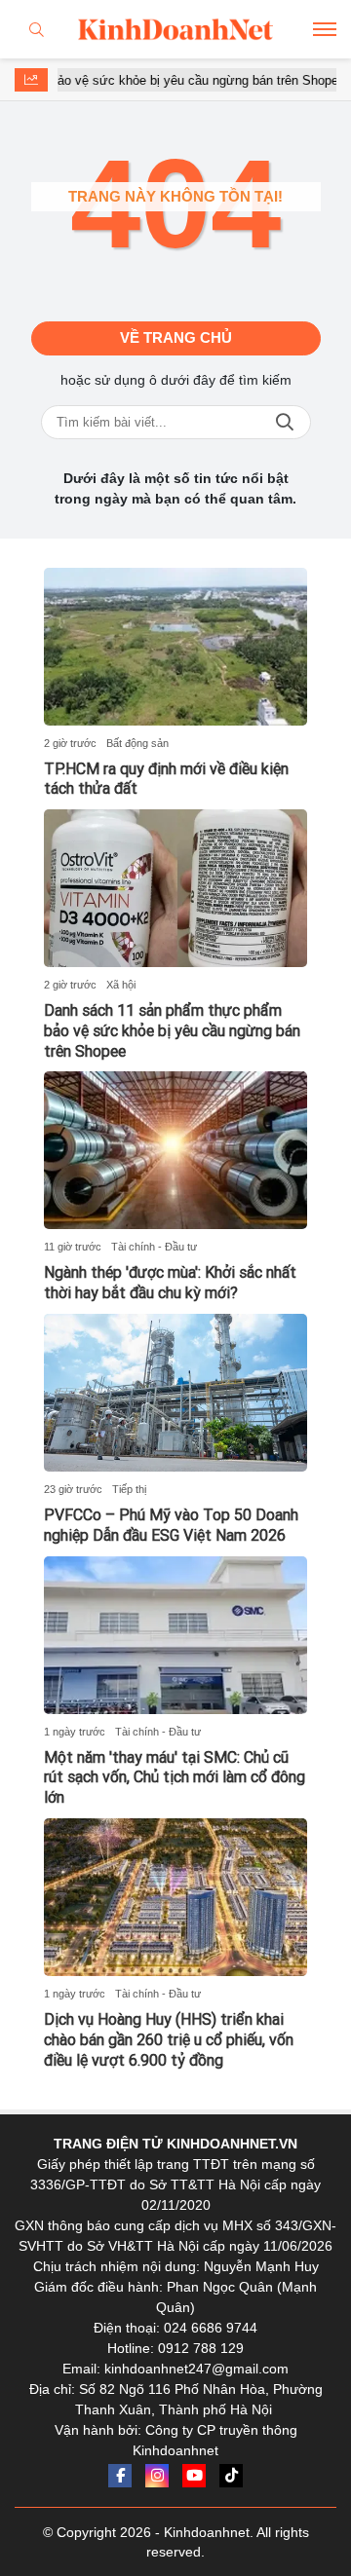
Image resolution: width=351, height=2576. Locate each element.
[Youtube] (194, 2476)
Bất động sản (137, 743)
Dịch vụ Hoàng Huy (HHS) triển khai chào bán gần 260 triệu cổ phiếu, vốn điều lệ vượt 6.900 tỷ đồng (169, 2040)
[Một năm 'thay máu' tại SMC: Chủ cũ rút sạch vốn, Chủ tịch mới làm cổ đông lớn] (175, 1635)
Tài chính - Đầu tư (154, 1247)
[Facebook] (120, 2476)
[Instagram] (157, 2476)
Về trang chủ (176, 337)
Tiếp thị (129, 1489)
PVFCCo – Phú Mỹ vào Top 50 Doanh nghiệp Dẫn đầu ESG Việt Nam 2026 (171, 1525)
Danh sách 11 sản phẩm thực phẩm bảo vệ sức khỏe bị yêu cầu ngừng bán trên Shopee (172, 1031)
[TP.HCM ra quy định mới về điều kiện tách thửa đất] (175, 647)
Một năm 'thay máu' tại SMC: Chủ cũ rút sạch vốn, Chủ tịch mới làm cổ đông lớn (175, 1778)
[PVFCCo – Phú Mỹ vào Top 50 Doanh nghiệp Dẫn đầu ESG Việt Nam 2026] (175, 1393)
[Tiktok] (231, 2476)
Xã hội (121, 985)
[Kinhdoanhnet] (175, 29)
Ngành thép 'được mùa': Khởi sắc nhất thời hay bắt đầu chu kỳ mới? (170, 1283)
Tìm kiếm (285, 422)
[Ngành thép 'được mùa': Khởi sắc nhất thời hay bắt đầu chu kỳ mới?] (175, 1150)
